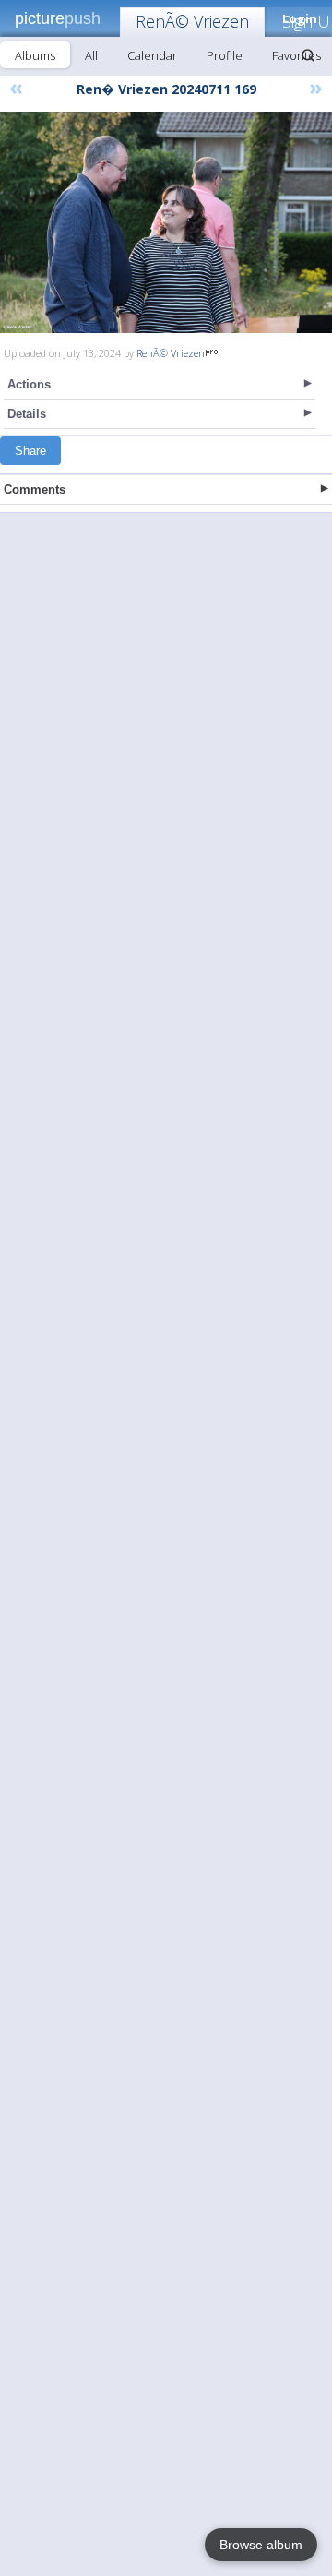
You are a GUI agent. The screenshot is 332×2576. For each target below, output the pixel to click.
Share (30, 451)
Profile (225, 55)
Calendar (152, 55)
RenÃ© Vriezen (192, 21)
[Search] (308, 55)
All (91, 55)
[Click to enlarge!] (166, 222)
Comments (35, 489)
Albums (35, 55)
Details (27, 414)
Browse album (261, 2545)
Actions (29, 384)
